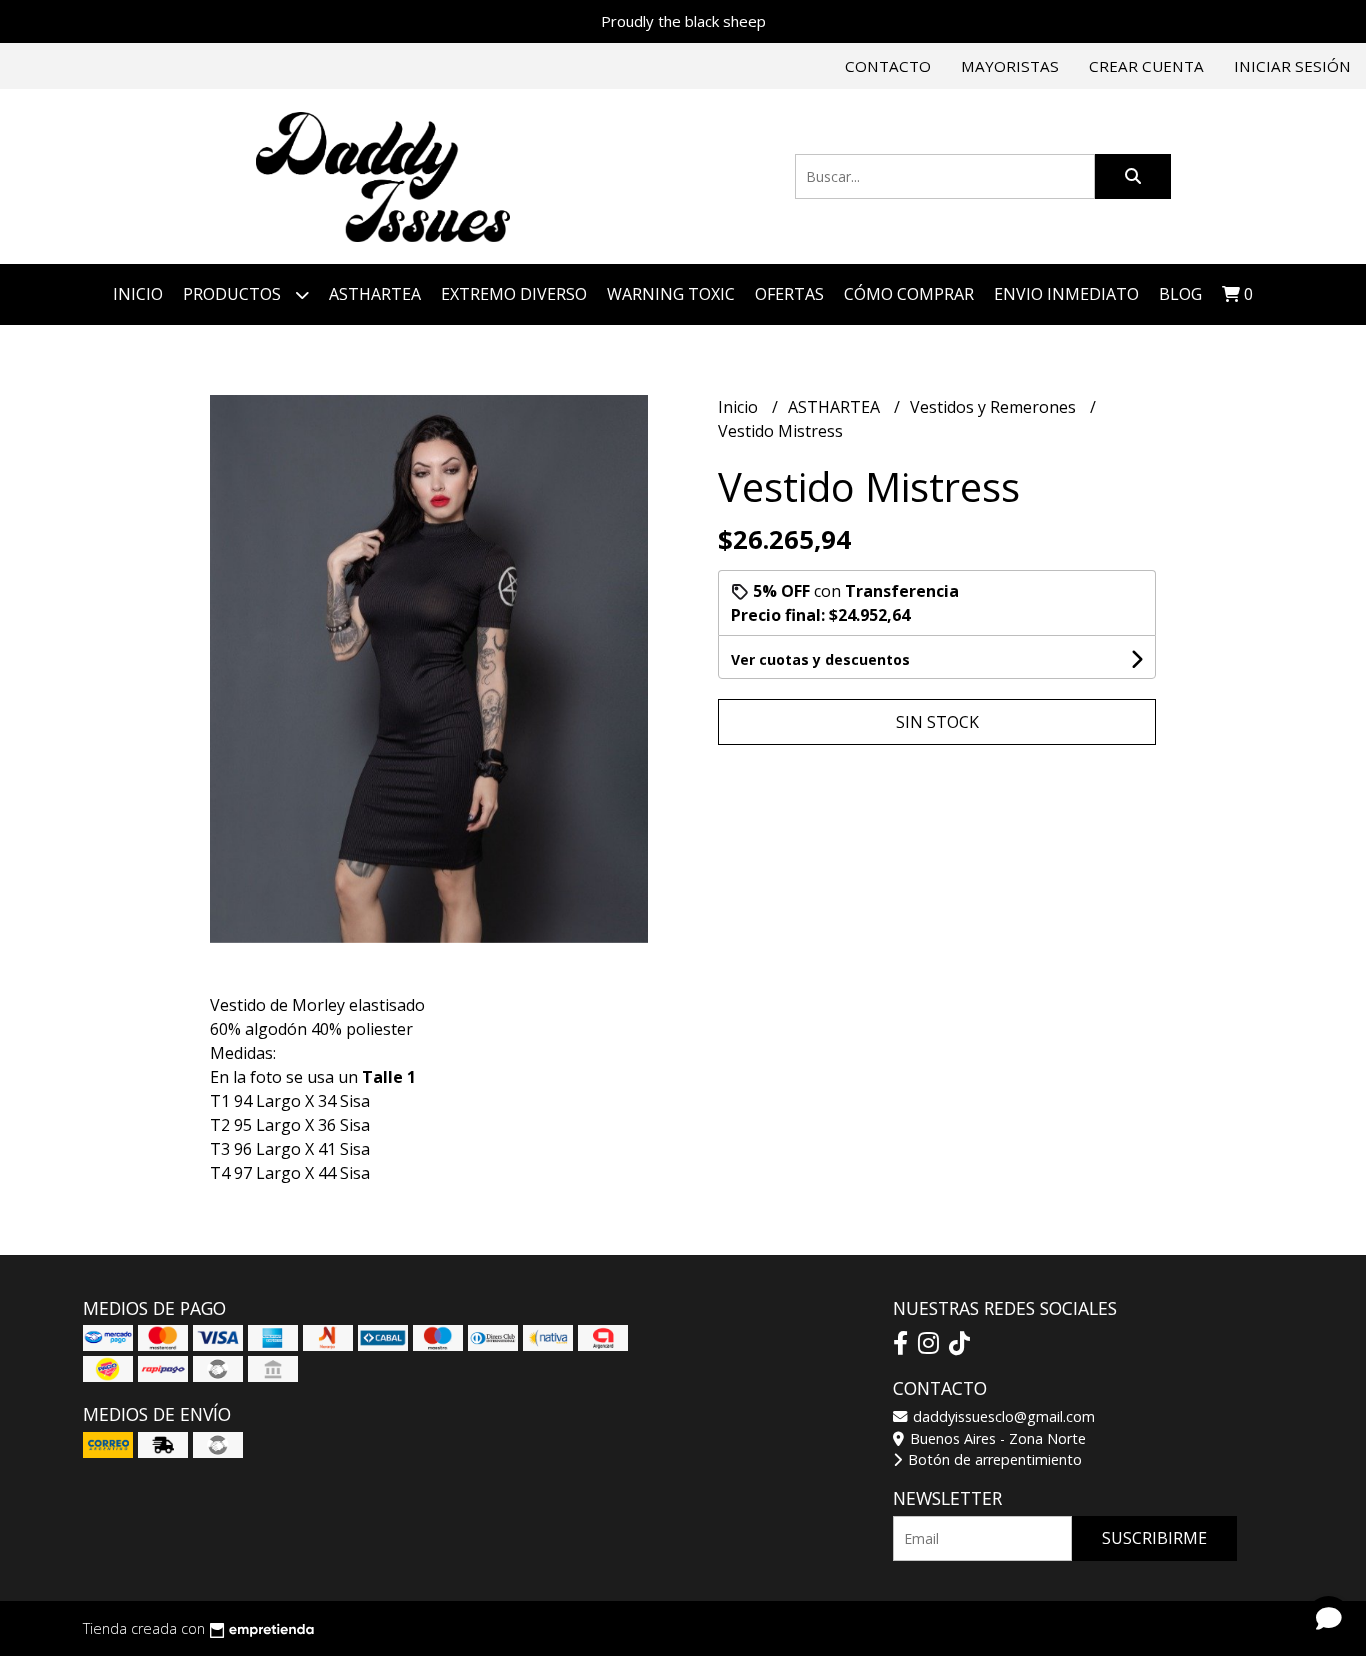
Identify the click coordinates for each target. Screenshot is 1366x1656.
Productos (234, 294)
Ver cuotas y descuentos (820, 659)
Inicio (138, 294)
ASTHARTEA (375, 294)
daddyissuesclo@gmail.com (1002, 1416)
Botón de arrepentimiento (993, 1459)
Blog (1180, 294)
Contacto (888, 66)
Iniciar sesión (1292, 66)
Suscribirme (1154, 1538)
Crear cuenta (1146, 66)
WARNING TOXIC (671, 294)
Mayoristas (1010, 66)
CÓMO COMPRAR (909, 294)
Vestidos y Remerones (995, 407)
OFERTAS (789, 294)
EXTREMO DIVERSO (514, 294)
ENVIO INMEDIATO (1066, 294)
